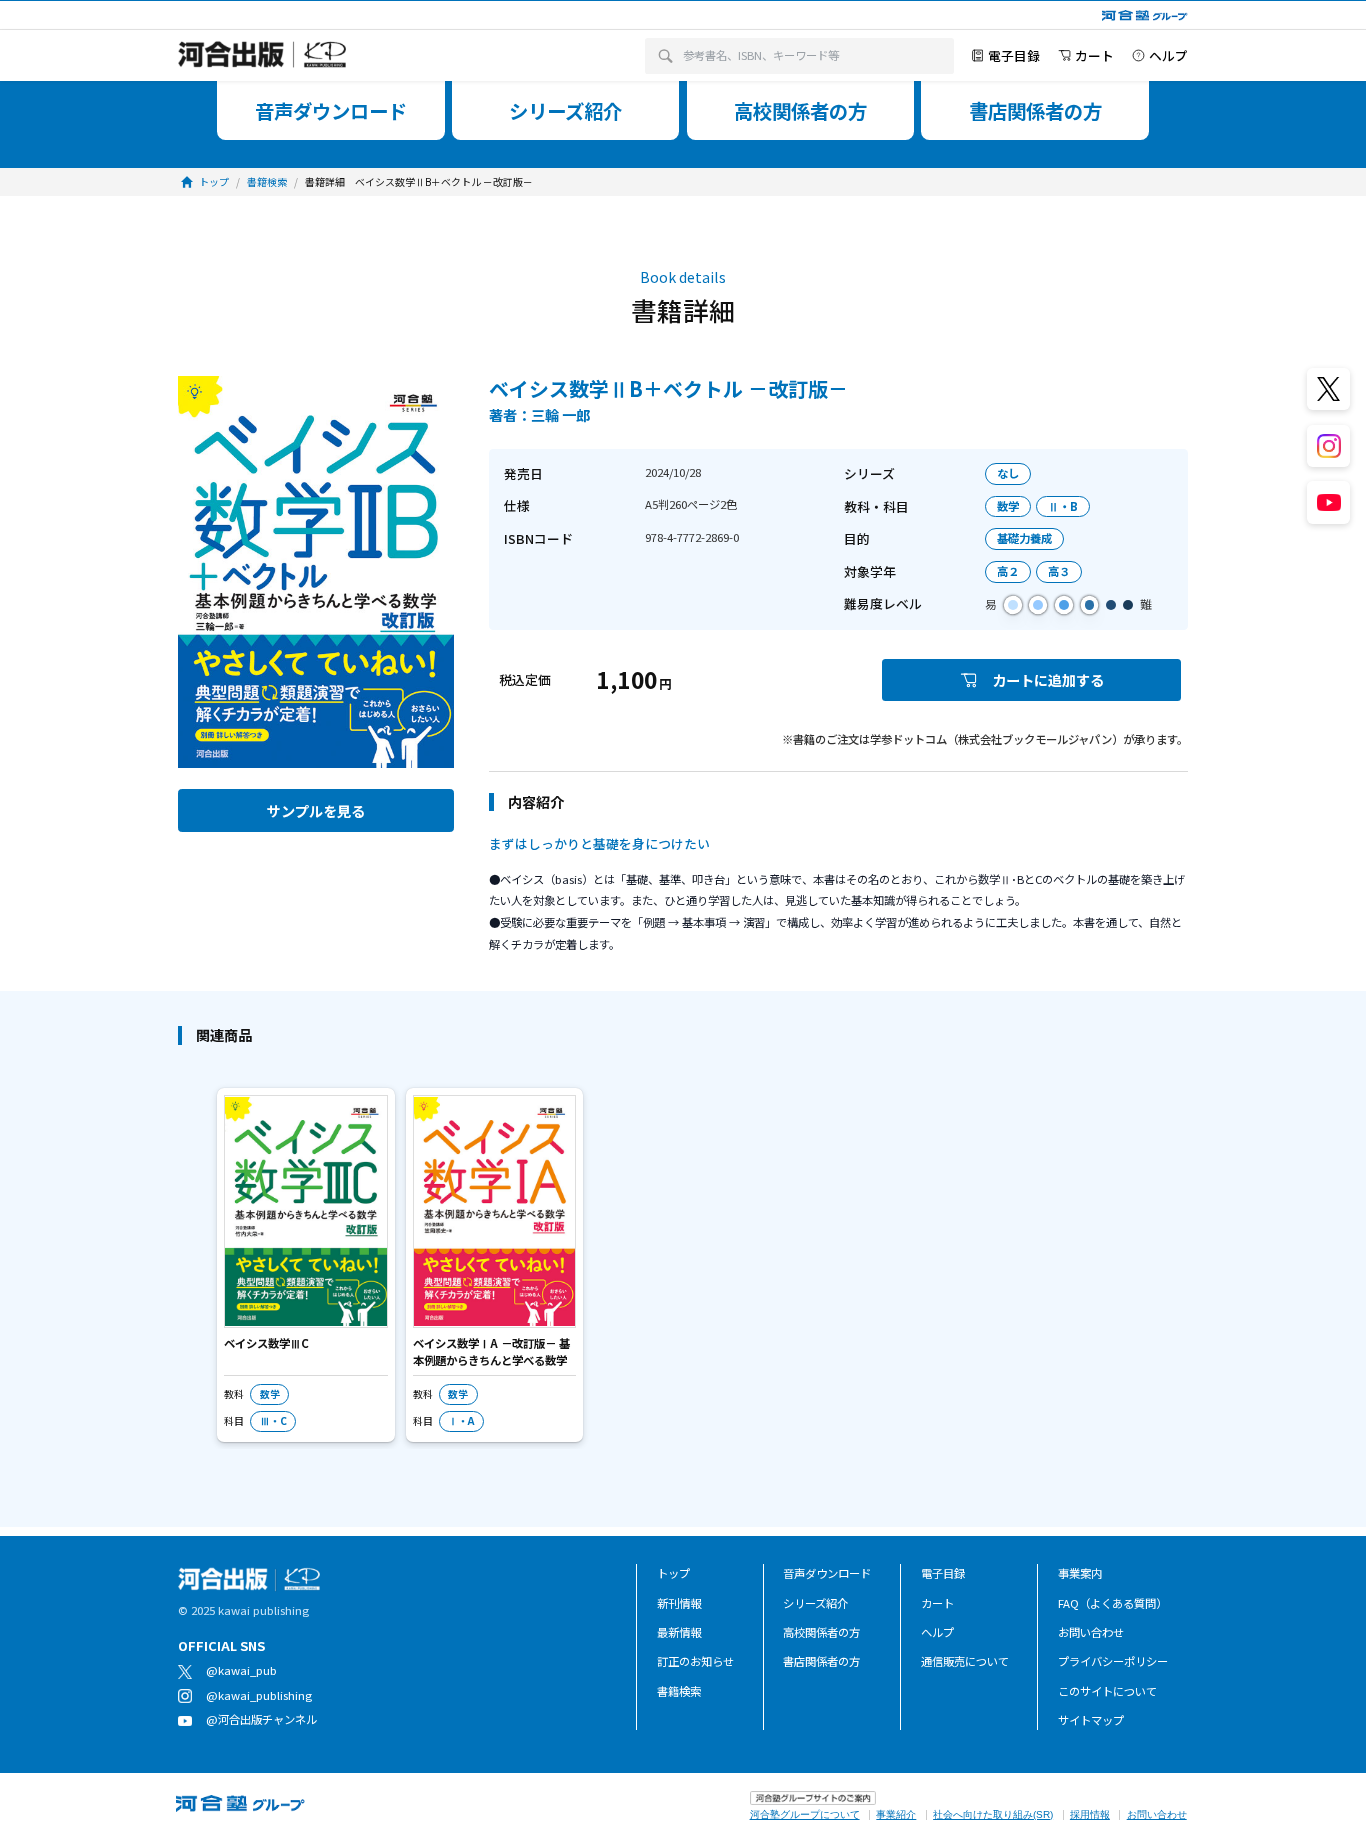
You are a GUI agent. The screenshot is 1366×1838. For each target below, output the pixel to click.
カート (937, 1603)
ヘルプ (937, 1632)
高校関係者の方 (821, 1632)
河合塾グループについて (805, 1814)
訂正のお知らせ (695, 1661)
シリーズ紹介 (815, 1603)
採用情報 (1090, 1814)
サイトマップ (1091, 1720)
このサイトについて (1107, 1691)
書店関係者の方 (821, 1661)
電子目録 (943, 1573)
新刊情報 (679, 1603)
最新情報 (679, 1632)
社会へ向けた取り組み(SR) (993, 1814)
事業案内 (1080, 1573)
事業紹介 (896, 1814)
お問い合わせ (1091, 1632)
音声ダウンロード (827, 1573)
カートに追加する (1048, 679)
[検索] (664, 56)
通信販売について (965, 1661)
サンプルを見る (316, 810)
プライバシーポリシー (1113, 1661)
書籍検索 (679, 1691)
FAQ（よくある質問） (1112, 1603)
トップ (673, 1573)
